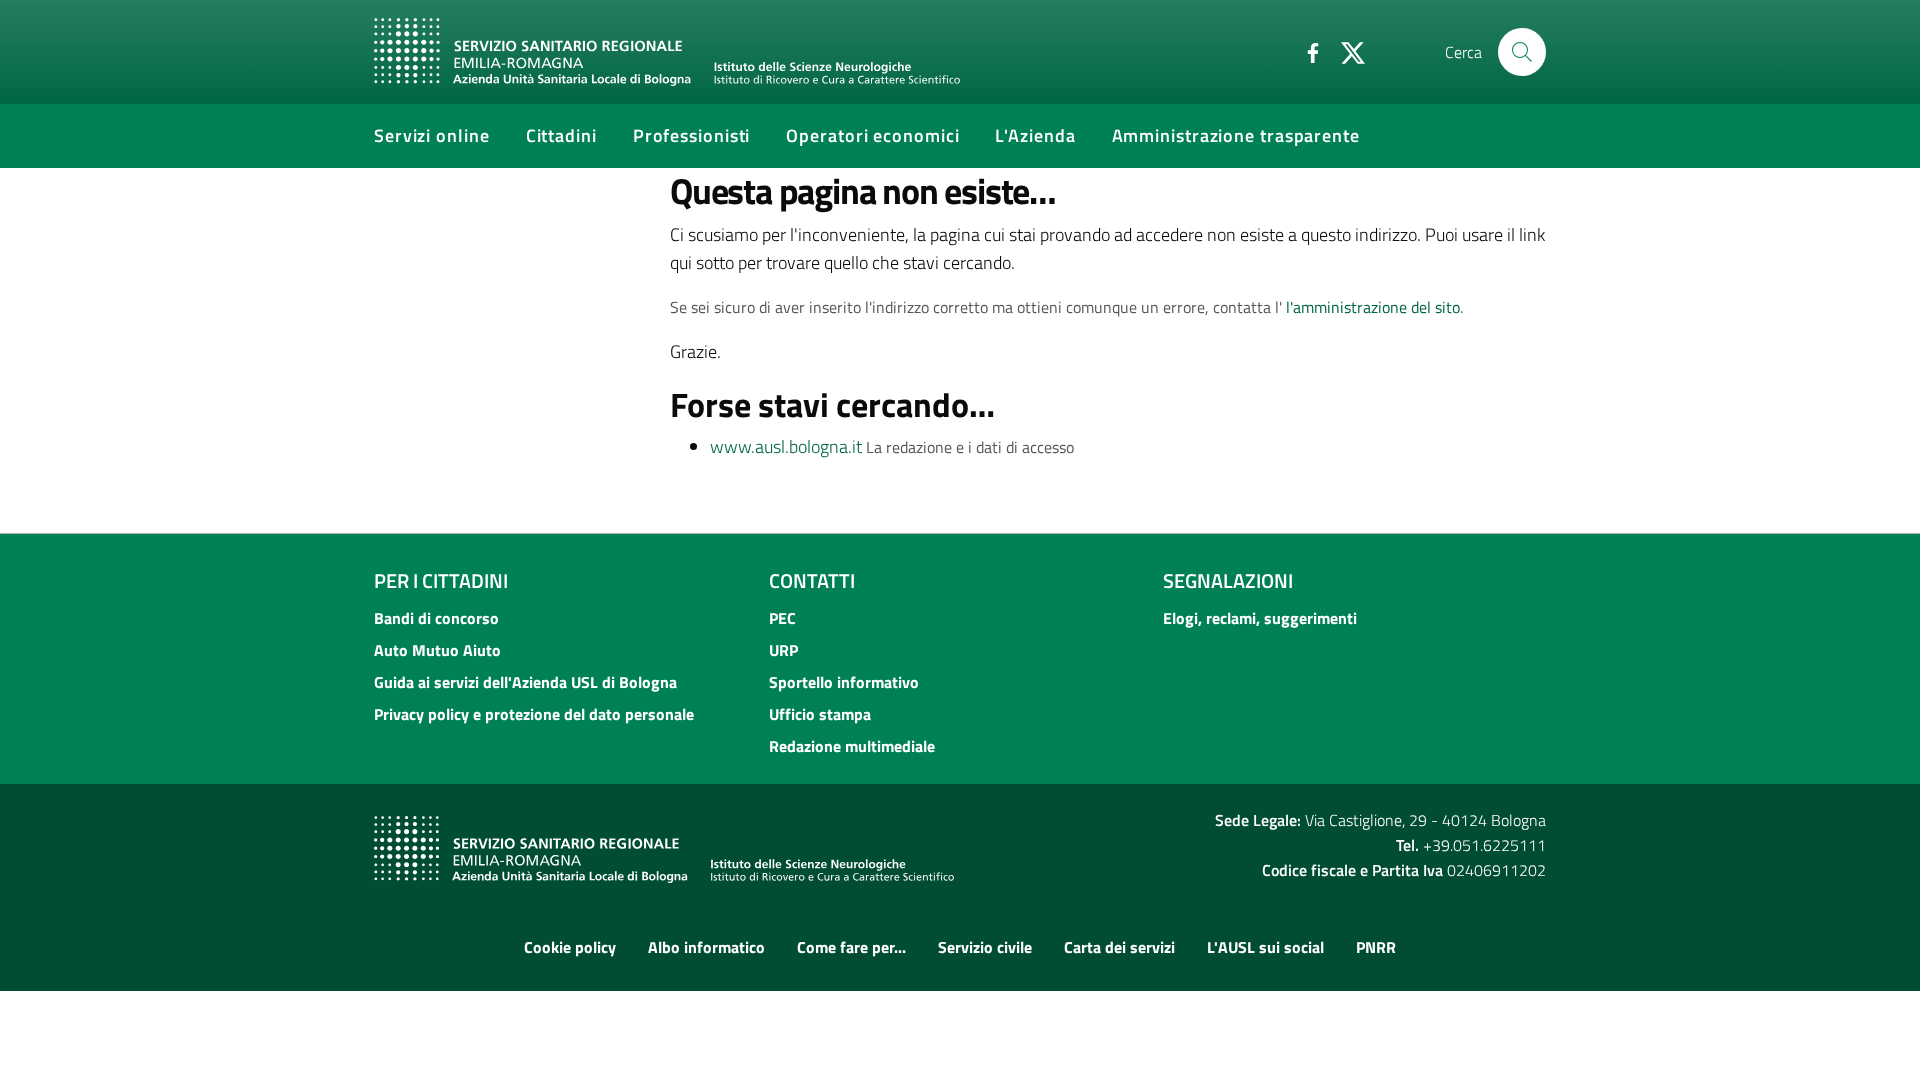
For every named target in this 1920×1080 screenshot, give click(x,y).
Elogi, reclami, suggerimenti (1260, 618)
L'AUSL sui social (1265, 947)
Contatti (812, 580)
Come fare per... (851, 947)
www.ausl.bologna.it (786, 446)
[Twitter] (1345, 51)
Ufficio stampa (820, 714)
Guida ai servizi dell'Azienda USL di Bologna (525, 682)
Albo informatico (706, 947)
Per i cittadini (441, 580)
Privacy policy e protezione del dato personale (534, 714)
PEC (782, 618)
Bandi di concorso (436, 618)
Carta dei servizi (1119, 947)
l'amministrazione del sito (1373, 307)
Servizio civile (985, 947)
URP (783, 650)
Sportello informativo (844, 682)
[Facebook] (1305, 51)
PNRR (1376, 947)
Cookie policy (570, 947)
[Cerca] (1522, 52)
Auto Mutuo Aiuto (437, 650)
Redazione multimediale (852, 746)
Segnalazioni (1228, 580)
